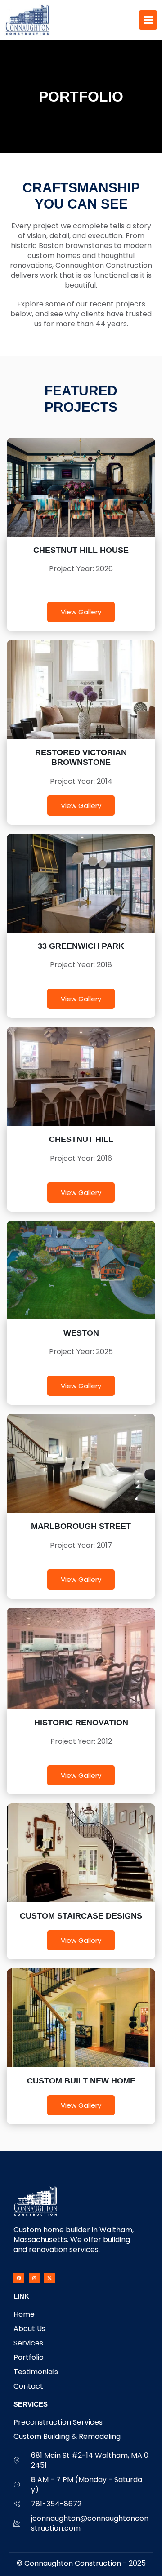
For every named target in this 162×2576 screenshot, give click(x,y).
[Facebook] (19, 2278)
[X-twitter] (49, 2278)
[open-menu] (148, 20)
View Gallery (81, 612)
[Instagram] (34, 2278)
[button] (81, 965)
